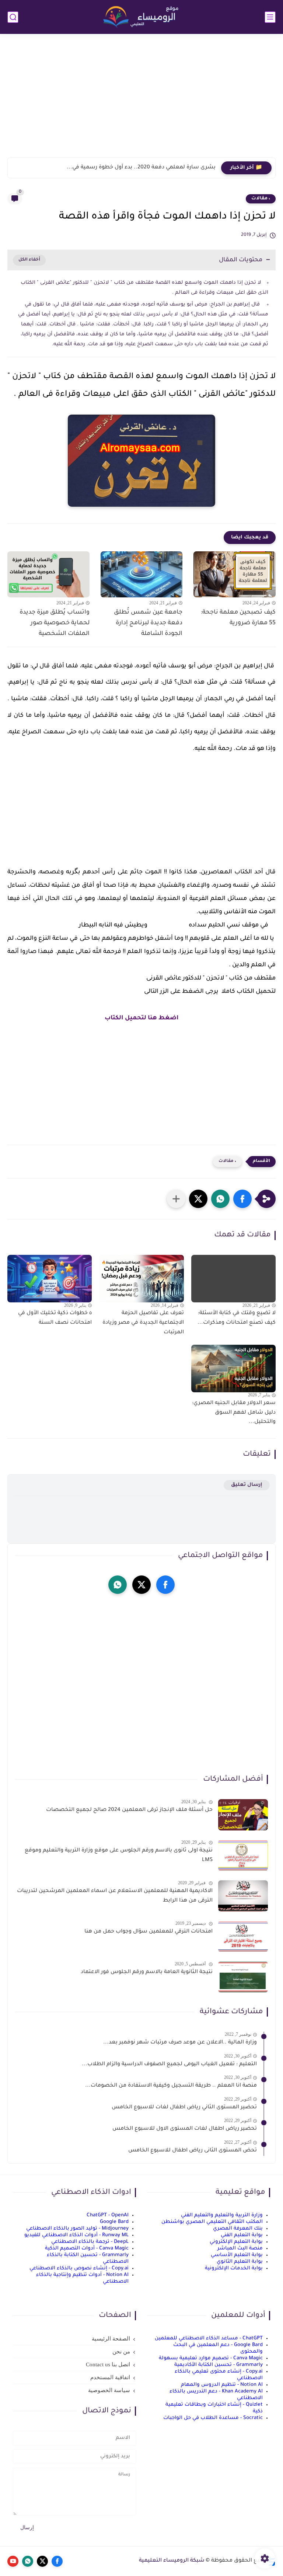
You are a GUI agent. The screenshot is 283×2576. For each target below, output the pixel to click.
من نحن (121, 2352)
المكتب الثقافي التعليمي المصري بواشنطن (212, 2222)
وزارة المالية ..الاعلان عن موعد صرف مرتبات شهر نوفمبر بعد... (180, 2043)
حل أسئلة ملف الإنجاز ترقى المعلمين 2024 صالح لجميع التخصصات (129, 1810)
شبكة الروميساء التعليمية (172, 2561)
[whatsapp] (118, 1585)
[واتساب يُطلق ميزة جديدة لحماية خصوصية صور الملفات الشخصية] (48, 574)
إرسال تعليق (247, 1485)
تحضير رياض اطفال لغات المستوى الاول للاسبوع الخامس (185, 2129)
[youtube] (13, 2561)
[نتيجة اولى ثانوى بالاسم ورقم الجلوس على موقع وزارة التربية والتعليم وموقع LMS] (243, 1855)
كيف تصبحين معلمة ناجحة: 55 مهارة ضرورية (238, 618)
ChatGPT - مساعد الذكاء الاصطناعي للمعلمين (209, 2338)
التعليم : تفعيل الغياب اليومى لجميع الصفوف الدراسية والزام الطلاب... (169, 2064)
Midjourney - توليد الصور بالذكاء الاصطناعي (77, 2229)
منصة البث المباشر (240, 2249)
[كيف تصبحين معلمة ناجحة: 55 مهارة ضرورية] (235, 574)
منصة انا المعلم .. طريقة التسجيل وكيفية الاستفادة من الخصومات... (171, 2086)
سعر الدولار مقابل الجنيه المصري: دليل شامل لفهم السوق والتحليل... (234, 1413)
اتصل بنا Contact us (108, 2364)
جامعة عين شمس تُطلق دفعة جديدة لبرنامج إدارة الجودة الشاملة (148, 623)
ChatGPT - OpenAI (108, 2215)
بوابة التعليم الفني (242, 2235)
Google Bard (114, 2222)
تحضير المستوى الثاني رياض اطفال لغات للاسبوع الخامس (184, 2108)
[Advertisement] (141, 100)
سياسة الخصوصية (109, 2390)
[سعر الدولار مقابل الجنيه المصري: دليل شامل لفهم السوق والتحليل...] (233, 1369)
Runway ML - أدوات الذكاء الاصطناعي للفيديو (76, 2235)
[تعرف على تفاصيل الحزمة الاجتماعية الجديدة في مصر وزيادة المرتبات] (141, 1279)
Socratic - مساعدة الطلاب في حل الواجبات (213, 2418)
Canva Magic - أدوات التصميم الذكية (87, 2249)
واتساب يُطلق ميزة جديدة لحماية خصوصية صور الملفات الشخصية (55, 623)
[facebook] (165, 1585)
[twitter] (141, 1585)
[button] (242, 1199)
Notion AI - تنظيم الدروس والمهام (222, 2385)
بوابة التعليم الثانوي (240, 2262)
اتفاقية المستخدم (110, 2377)
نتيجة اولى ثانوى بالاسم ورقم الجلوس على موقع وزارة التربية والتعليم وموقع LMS (119, 1856)
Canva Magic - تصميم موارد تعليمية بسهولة (211, 2358)
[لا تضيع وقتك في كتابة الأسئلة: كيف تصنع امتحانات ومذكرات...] (233, 1279)
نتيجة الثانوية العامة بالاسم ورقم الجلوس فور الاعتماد (147, 1972)
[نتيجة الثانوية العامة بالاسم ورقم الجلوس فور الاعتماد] (243, 1977)
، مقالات (261, 199)
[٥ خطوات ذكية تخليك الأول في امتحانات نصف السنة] (50, 1279)
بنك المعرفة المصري (238, 2229)
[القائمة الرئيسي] (270, 17)
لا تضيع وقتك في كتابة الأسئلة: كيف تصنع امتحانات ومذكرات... (237, 1318)
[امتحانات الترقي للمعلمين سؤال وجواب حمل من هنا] (243, 1936)
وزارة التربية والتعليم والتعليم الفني (222, 2215)
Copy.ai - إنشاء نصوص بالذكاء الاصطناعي (79, 2268)
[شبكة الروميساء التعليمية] (141, 17)
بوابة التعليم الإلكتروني (236, 2242)
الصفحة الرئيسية (111, 2339)
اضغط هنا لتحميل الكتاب (142, 1018)
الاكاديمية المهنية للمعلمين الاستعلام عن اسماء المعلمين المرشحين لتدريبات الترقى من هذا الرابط (115, 1896)
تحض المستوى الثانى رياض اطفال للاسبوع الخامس (193, 2151)
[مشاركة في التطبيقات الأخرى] (176, 1199)
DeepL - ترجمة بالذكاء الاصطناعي (90, 2242)
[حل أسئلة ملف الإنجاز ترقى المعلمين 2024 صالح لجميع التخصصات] (243, 1815)
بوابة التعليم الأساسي (237, 2255)
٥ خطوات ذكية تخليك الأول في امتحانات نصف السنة (55, 1318)
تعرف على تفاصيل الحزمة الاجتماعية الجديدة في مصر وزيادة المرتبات (143, 1323)
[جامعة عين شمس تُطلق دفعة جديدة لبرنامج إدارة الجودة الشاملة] (142, 574)
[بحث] (13, 17)
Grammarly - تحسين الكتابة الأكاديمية (219, 2365)
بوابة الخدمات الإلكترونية (234, 2268)
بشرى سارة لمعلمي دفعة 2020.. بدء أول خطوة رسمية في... (141, 168)
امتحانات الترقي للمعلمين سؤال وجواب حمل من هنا (149, 1932)
